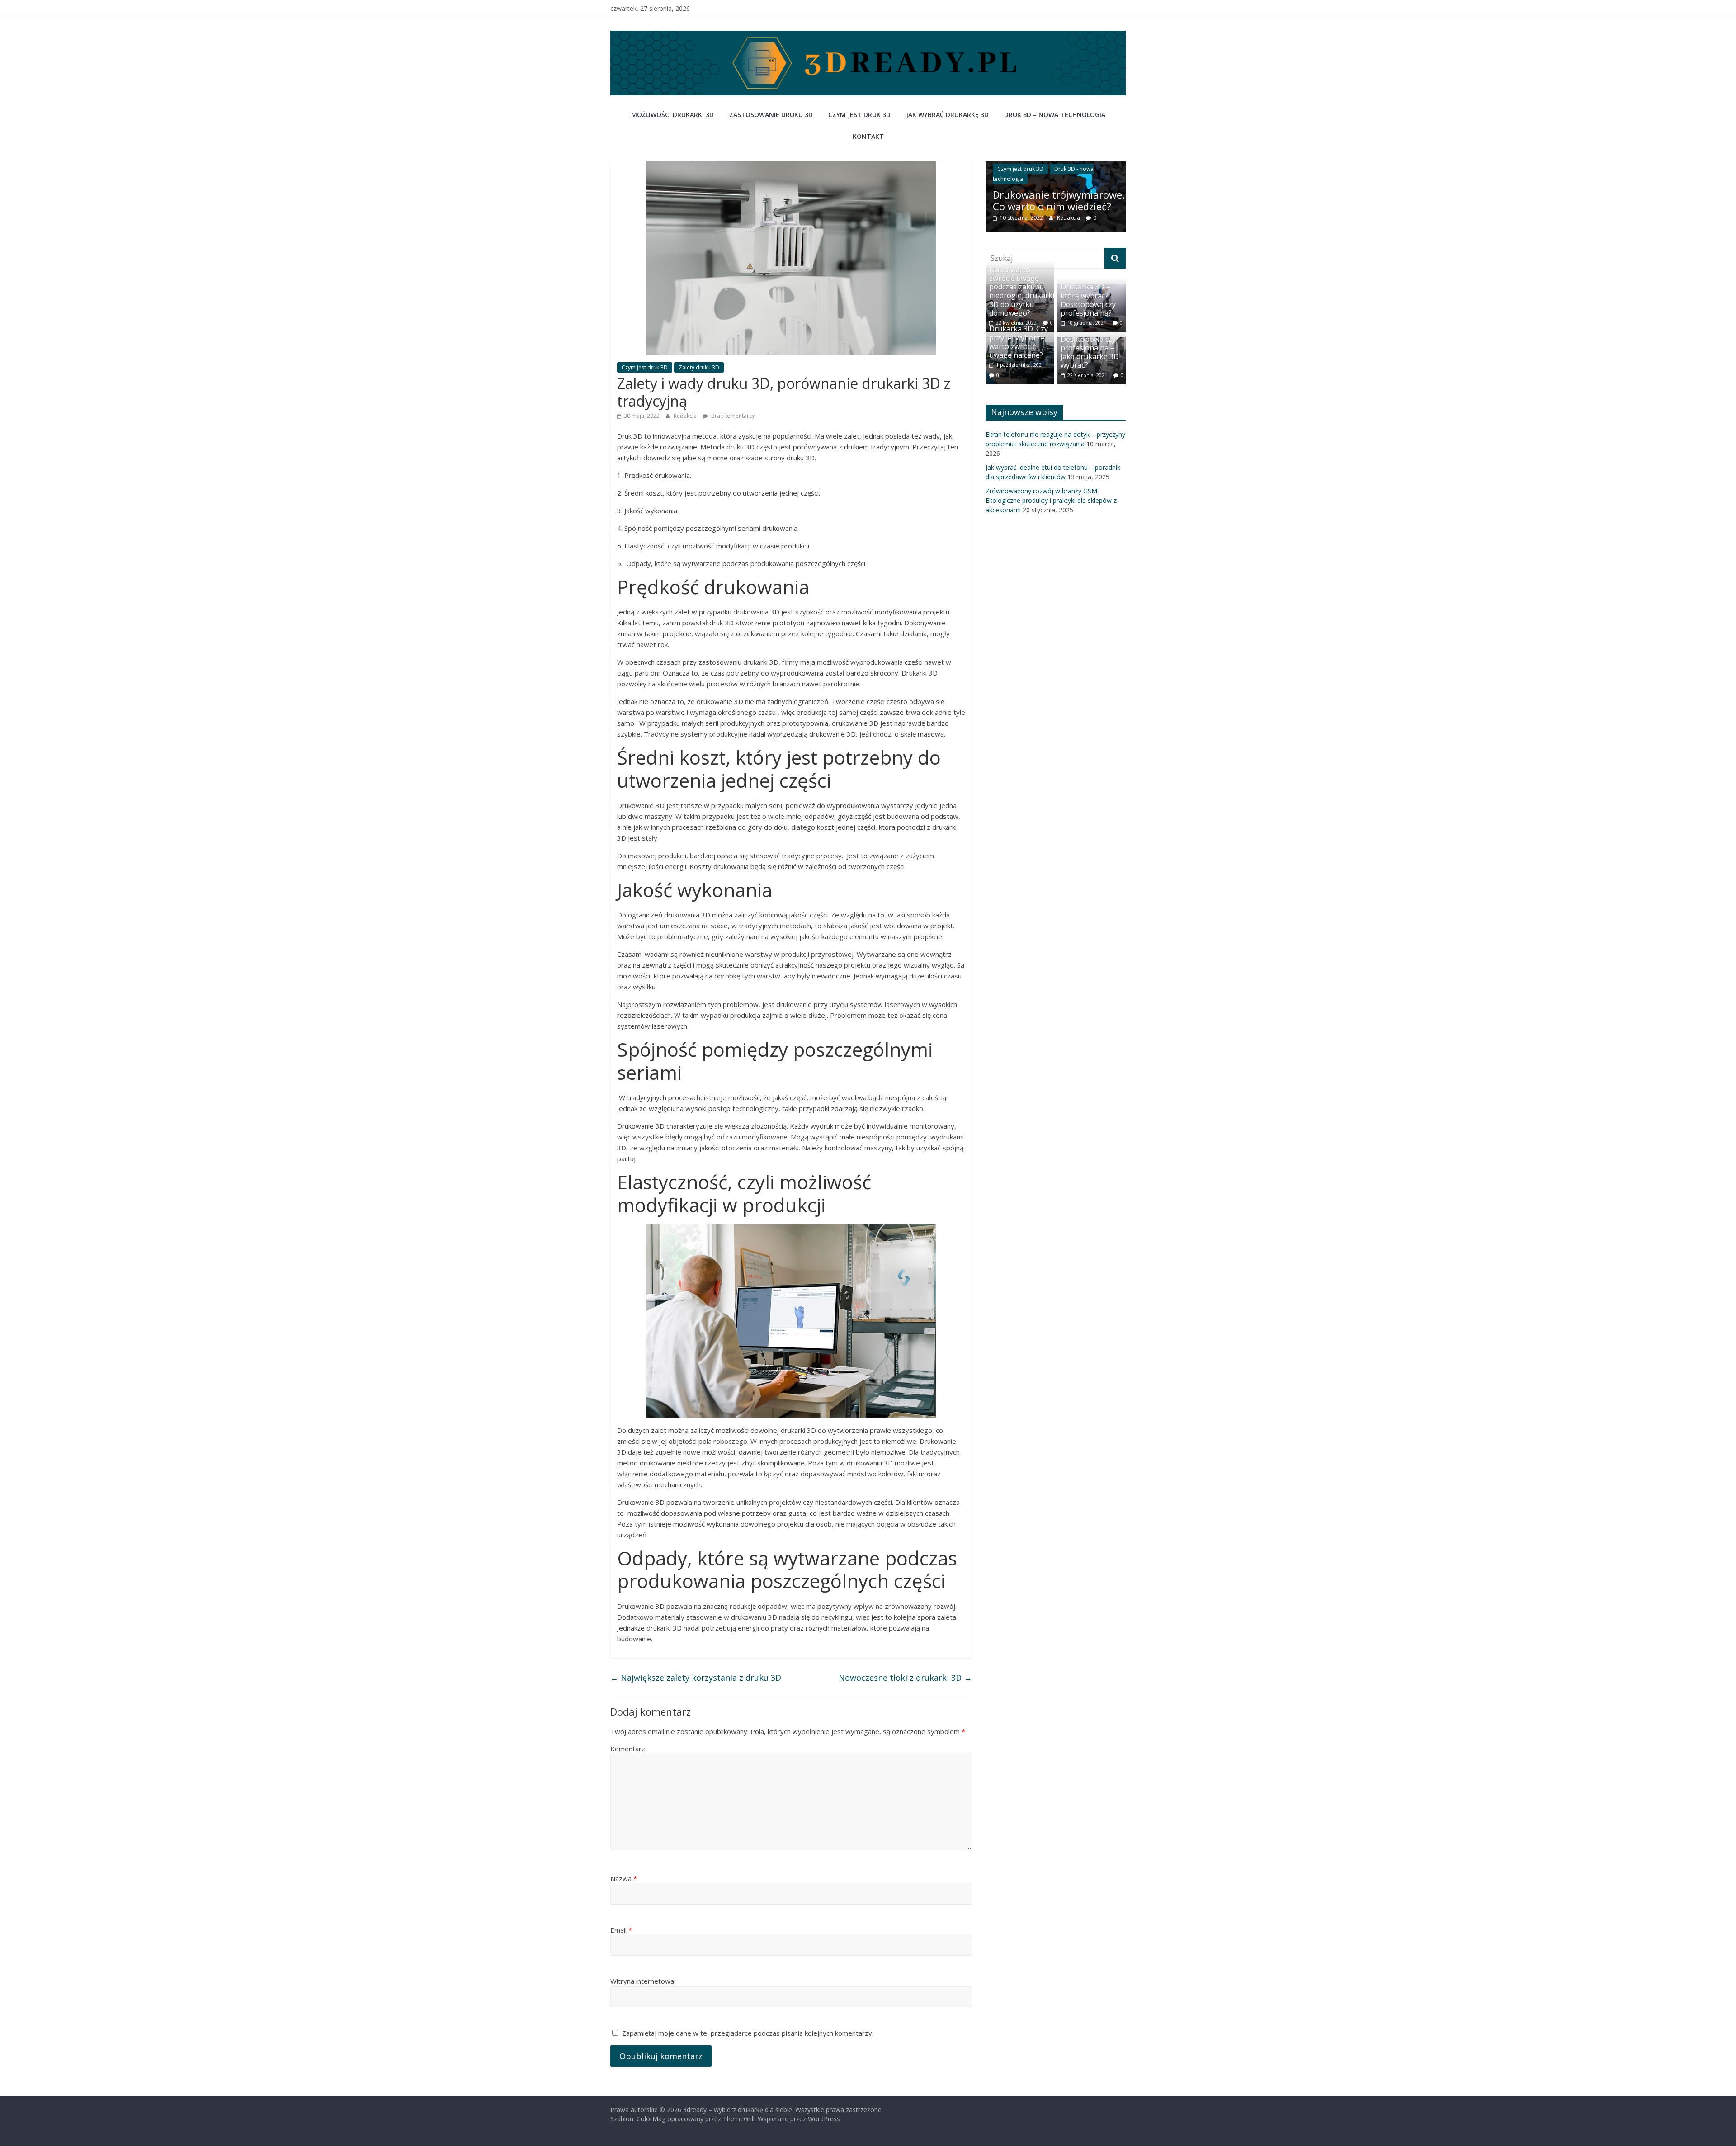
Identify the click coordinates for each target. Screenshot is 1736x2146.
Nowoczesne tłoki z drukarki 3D (905, 1678)
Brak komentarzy (732, 416)
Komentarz (628, 1749)
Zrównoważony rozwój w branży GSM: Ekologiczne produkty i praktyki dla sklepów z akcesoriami (1051, 511)
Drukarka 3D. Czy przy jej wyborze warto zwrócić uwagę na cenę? (1019, 353)
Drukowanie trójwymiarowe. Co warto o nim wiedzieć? (1031, 200)
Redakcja (686, 416)
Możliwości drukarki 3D (672, 115)
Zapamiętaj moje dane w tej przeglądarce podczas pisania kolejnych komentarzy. (748, 2033)
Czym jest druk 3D (859, 115)
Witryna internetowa (642, 1981)
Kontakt (868, 136)
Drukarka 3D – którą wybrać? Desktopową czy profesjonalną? (1088, 311)
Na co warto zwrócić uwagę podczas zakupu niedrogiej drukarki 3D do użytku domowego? (1022, 302)
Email (621, 1930)
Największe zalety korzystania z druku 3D (696, 1678)
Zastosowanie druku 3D (771, 115)
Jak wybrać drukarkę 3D (947, 115)
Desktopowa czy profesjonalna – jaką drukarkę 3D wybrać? (1090, 363)
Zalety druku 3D (699, 367)
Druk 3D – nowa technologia (1055, 115)
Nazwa (624, 1878)
